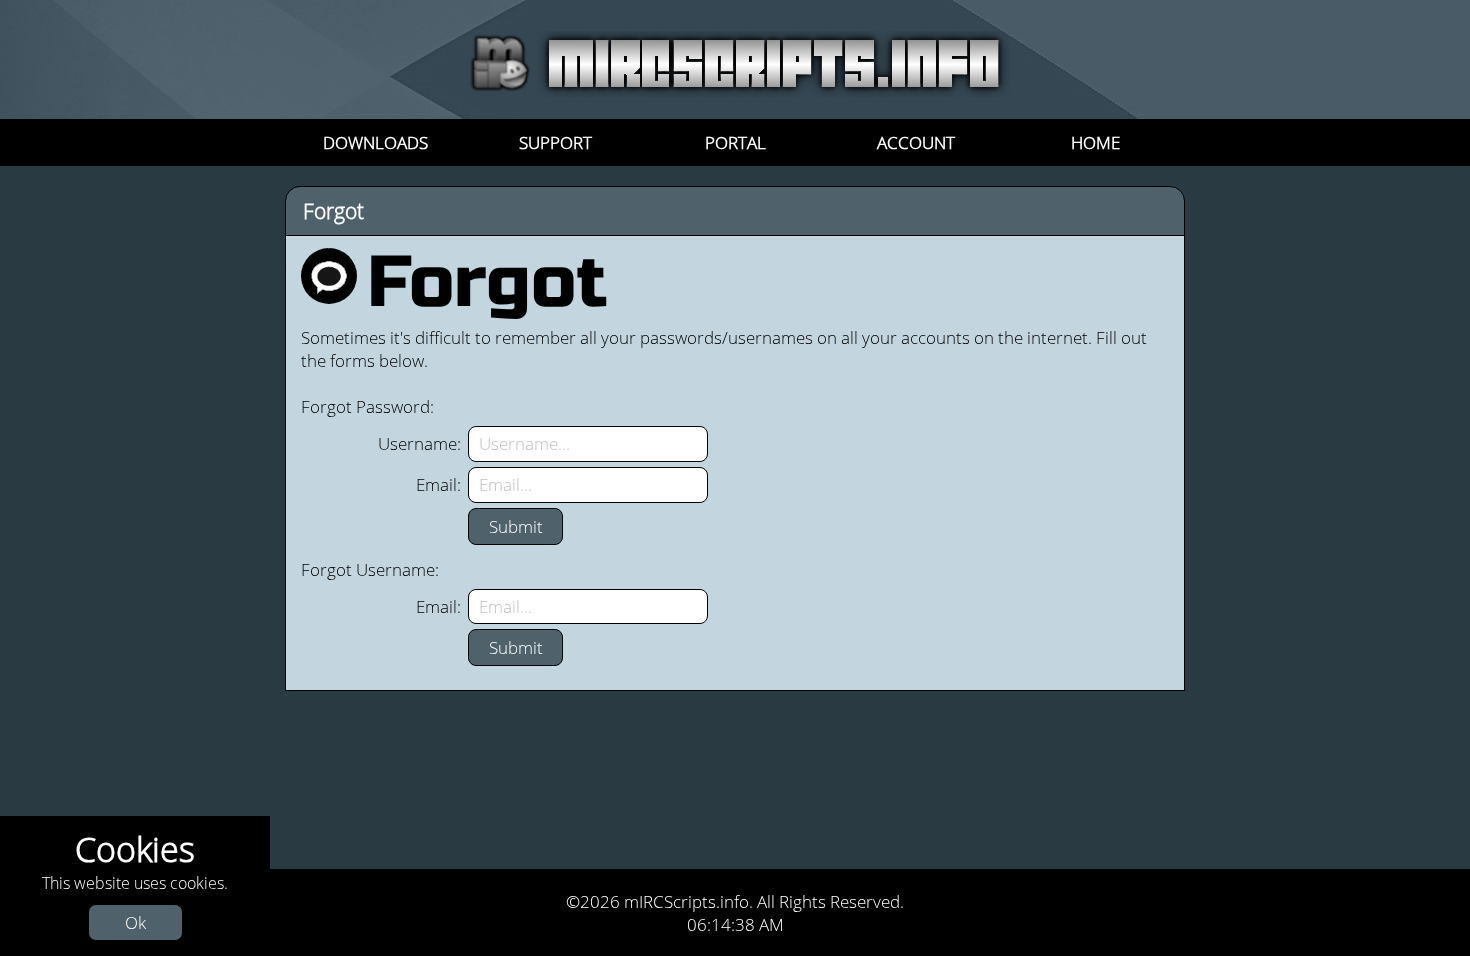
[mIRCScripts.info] (735, 91)
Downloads (375, 142)
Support (555, 142)
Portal (735, 142)
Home (1095, 142)
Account (916, 142)
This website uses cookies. (135, 880)
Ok (135, 922)
